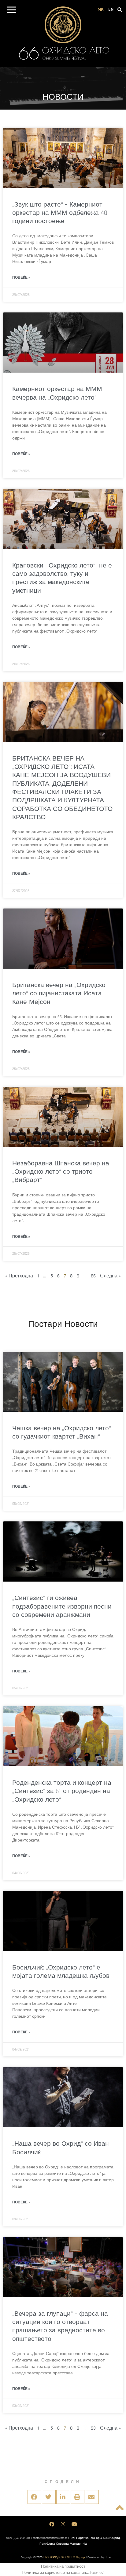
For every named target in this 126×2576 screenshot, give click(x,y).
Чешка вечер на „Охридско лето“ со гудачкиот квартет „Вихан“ (62, 1432)
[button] (11, 11)
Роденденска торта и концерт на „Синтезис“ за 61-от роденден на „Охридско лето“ (62, 1791)
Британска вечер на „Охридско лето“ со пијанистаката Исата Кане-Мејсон (59, 994)
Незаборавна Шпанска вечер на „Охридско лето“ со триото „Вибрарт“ (61, 1172)
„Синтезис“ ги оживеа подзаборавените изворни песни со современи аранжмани (62, 1606)
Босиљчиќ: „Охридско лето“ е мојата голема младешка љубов (61, 1972)
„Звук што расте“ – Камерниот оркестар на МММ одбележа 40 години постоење (60, 213)
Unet (109, 2557)
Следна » (110, 1276)
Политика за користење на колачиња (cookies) (63, 2573)
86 (93, 1276)
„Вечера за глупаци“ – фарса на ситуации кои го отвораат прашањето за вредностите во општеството (60, 2326)
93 (93, 2428)
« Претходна (19, 1276)
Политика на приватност (63, 2566)
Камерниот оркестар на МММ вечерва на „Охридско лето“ (57, 393)
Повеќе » (21, 278)
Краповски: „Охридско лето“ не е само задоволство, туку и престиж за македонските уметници (62, 578)
